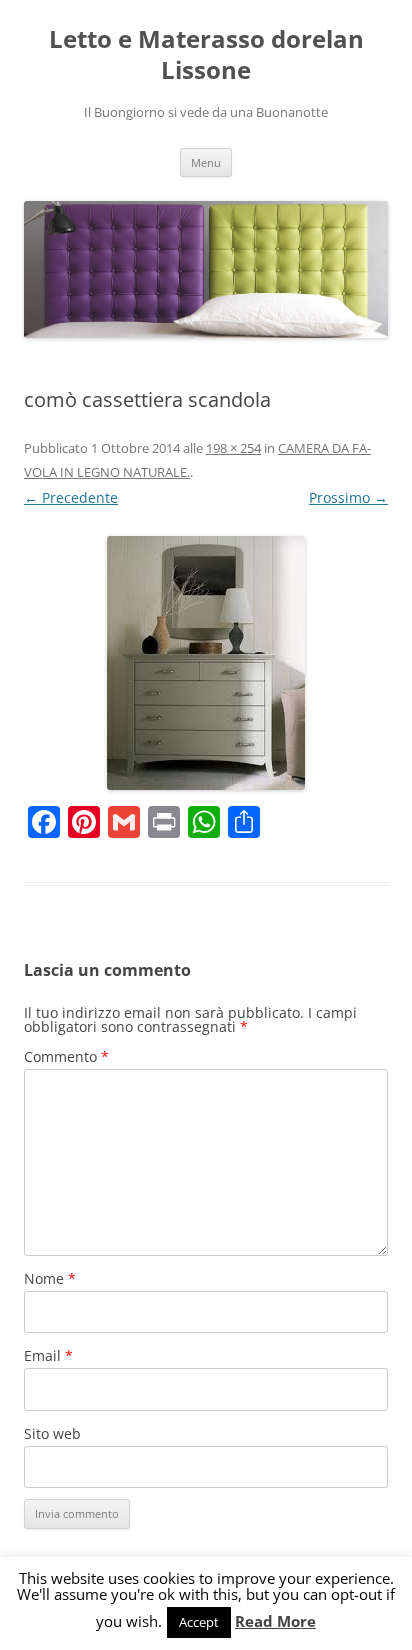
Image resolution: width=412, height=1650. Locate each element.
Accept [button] (199, 1622)
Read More (275, 1621)
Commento (66, 1056)
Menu (206, 162)
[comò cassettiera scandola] (206, 663)
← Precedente (71, 497)
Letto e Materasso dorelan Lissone (206, 55)
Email (48, 1355)
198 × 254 (233, 448)
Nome (50, 1278)
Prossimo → (348, 497)
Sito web (52, 1433)
